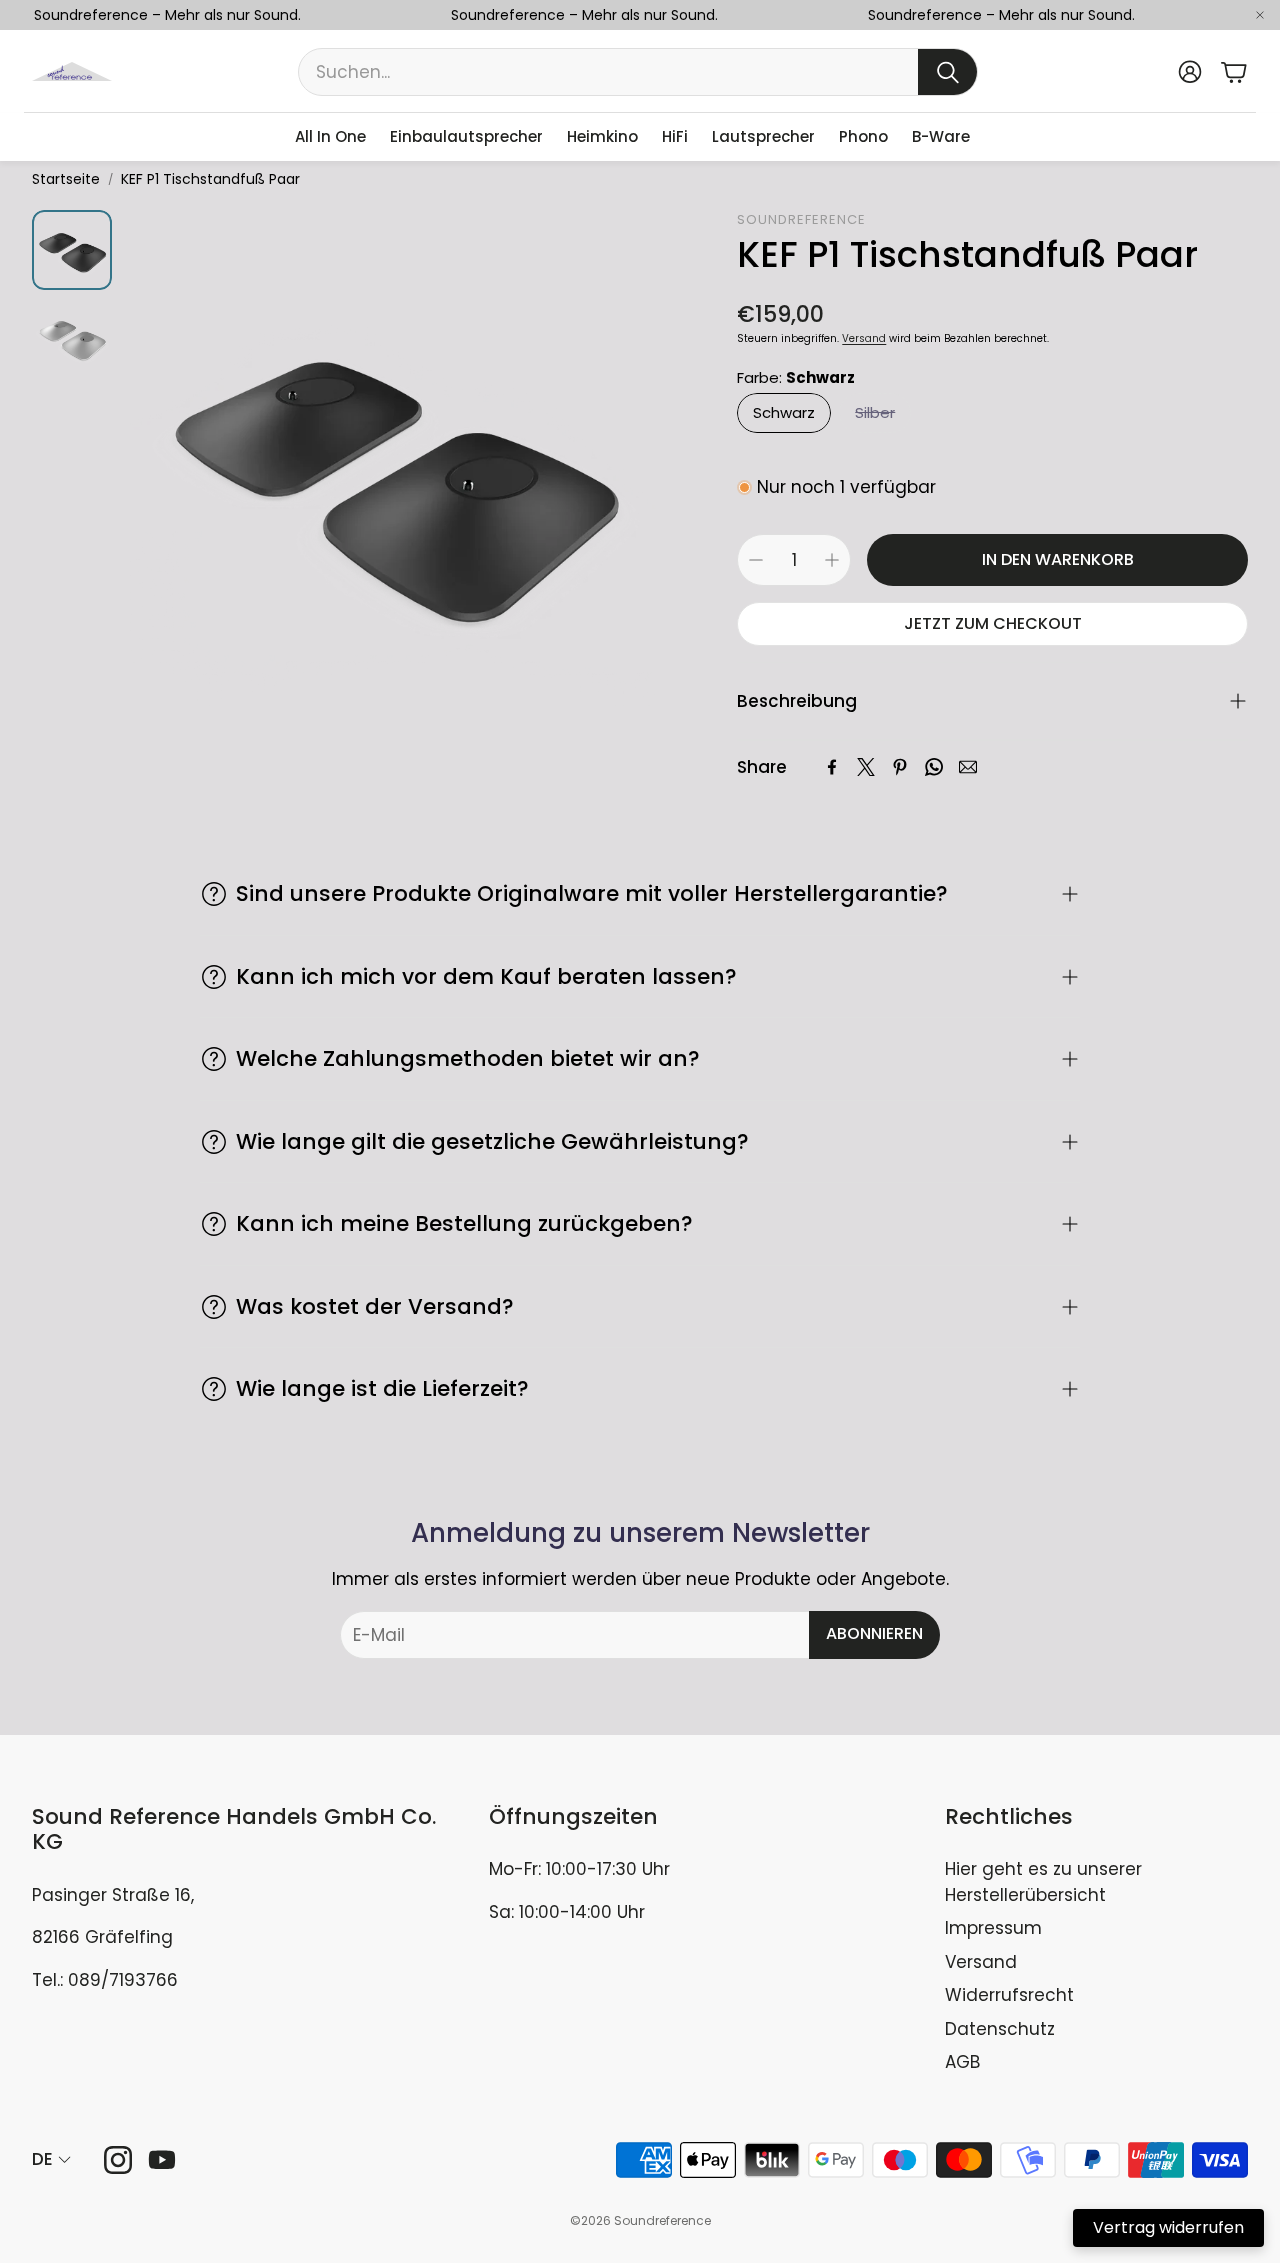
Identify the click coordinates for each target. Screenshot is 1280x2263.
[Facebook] (832, 767)
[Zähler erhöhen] (832, 560)
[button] (638, 72)
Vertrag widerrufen (1168, 2227)
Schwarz (784, 412)
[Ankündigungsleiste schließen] (1260, 15)
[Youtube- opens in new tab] (162, 2160)
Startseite (66, 179)
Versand (864, 338)
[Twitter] (866, 767)
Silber (875, 412)
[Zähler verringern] (756, 560)
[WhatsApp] (934, 767)
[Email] (968, 767)
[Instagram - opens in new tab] (118, 2160)
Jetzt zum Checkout (993, 623)
